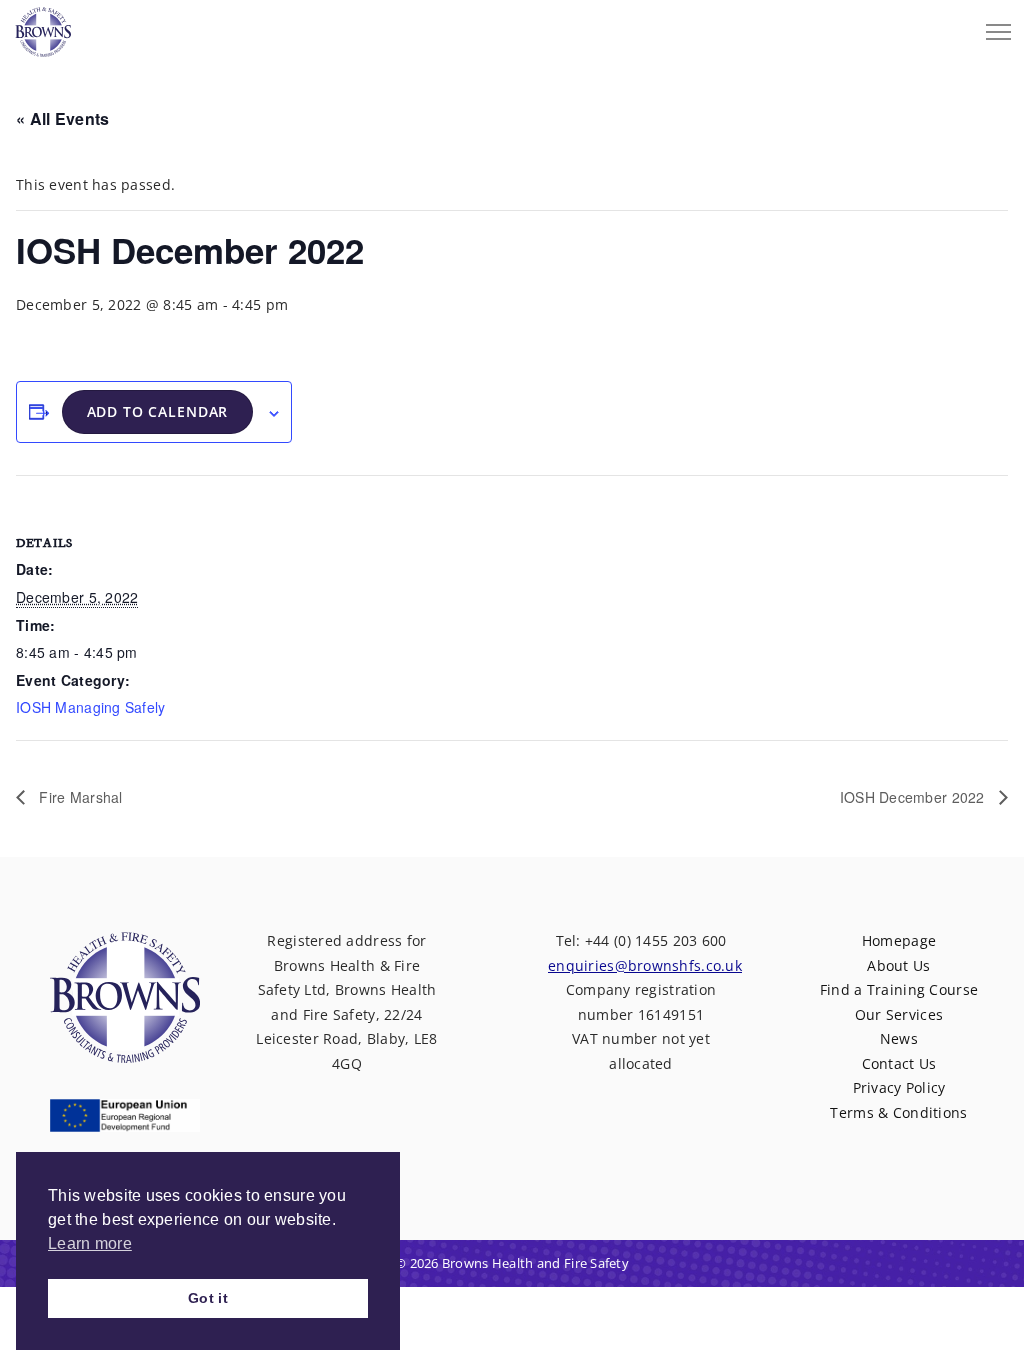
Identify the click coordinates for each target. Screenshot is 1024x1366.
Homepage (899, 940)
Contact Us (899, 1063)
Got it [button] (208, 1298)
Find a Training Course (899, 989)
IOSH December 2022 (914, 797)
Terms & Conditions (898, 1112)
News (899, 1038)
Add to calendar (158, 411)
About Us (898, 965)
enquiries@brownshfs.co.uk (645, 965)
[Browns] (43, 27)
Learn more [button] (90, 1243)
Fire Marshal (79, 797)
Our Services (899, 1014)
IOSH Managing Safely (91, 707)
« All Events (62, 118)
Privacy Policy (899, 1087)
